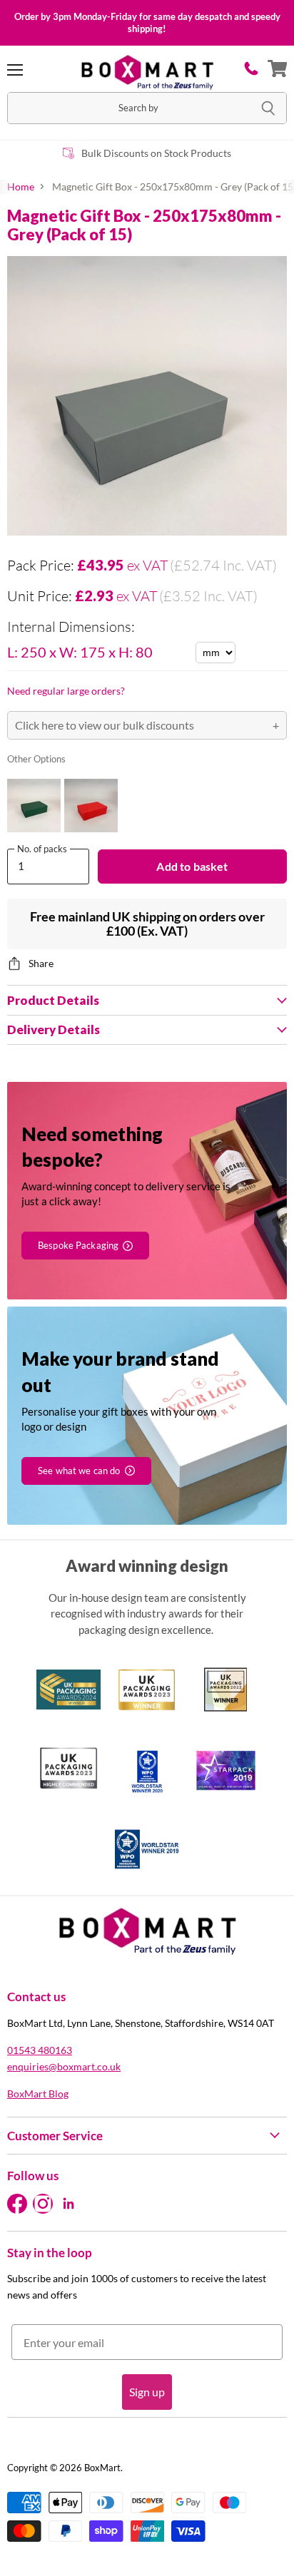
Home (21, 187)
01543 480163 (40, 2050)
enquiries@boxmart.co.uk (64, 2066)
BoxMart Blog (38, 2094)
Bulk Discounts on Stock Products (156, 153)
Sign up (147, 2392)
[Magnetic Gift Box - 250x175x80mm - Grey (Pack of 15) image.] (147, 396)
